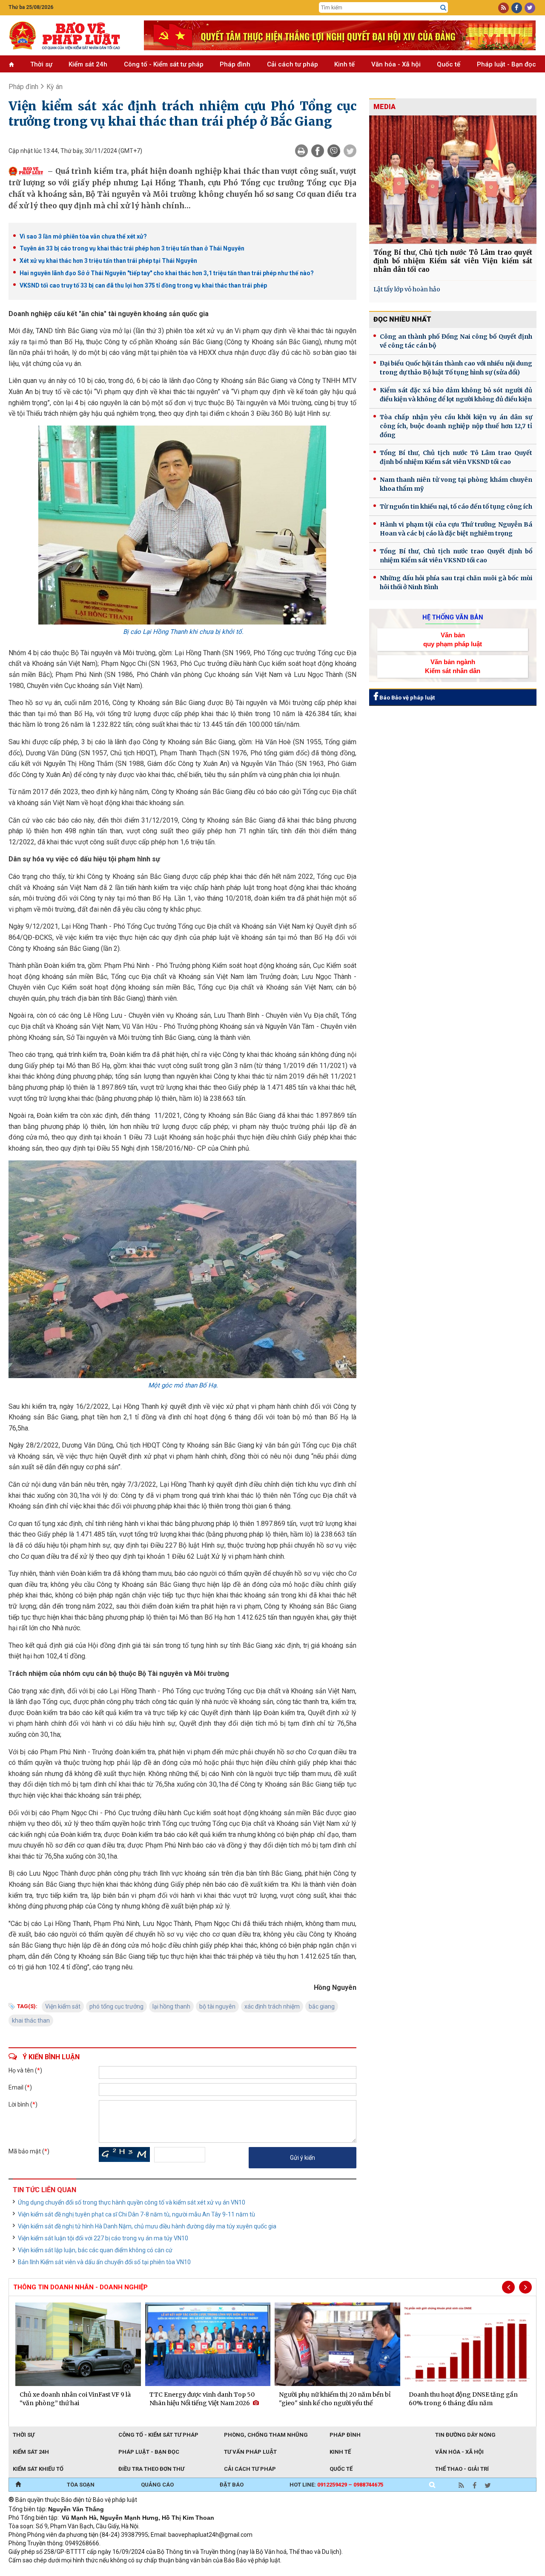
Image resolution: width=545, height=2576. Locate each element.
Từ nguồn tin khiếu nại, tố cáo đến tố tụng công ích (456, 507)
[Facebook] (318, 151)
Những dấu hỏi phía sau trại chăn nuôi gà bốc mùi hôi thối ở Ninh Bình (456, 583)
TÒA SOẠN (81, 2485)
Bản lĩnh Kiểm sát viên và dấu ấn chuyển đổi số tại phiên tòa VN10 (104, 2262)
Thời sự (41, 64)
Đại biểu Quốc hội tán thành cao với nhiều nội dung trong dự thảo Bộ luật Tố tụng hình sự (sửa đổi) (456, 368)
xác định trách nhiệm (272, 2006)
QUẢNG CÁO (157, 2485)
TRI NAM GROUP (34, 2572)
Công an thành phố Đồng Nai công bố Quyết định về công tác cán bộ (456, 341)
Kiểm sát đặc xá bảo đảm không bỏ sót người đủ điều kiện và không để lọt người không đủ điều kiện (456, 395)
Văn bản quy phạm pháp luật (453, 639)
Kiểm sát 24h (88, 64)
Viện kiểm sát (63, 2006)
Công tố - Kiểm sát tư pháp (164, 64)
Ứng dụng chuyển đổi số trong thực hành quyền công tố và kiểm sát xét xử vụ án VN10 (132, 2202)
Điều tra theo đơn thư (151, 2469)
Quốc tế (449, 64)
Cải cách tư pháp (293, 64)
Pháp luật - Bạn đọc (506, 64)
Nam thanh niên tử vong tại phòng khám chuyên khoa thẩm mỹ (456, 484)
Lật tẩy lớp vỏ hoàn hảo (407, 289)
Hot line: (336, 2485)
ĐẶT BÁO (232, 2485)
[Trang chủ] (18, 2485)
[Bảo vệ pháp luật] (70, 35)
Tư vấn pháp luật (250, 2452)
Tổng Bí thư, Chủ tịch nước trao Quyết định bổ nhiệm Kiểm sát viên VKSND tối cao (456, 556)
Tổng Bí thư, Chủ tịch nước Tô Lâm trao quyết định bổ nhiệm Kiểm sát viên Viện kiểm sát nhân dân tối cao (453, 261)
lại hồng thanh (171, 2006)
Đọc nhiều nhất (402, 319)
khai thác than (31, 2021)
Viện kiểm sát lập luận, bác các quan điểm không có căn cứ (95, 2250)
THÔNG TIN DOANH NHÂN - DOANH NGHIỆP (80, 2287)
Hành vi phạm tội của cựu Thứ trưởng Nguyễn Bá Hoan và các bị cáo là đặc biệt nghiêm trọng (456, 529)
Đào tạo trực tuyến (219, 2572)
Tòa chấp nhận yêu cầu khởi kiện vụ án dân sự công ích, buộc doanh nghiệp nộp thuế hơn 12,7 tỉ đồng (456, 426)
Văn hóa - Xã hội (396, 64)
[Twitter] (350, 151)
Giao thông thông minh (95, 2572)
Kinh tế (344, 64)
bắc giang (322, 2006)
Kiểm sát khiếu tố (38, 2469)
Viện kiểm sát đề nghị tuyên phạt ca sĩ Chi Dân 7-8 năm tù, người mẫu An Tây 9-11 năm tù (136, 2214)
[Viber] (334, 151)
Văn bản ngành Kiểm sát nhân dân (453, 666)
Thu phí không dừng (160, 2572)
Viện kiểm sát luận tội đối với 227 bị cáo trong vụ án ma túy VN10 (103, 2238)
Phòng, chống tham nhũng (266, 2435)
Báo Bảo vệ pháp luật (406, 698)
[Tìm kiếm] (443, 8)
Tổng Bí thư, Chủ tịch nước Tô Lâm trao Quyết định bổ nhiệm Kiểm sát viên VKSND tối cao (456, 457)
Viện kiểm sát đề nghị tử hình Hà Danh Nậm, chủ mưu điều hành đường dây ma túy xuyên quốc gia (147, 2226)
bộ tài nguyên (217, 2006)
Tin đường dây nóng (465, 2435)
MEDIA (384, 107)
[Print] (301, 151)
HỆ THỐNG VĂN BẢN (453, 617)
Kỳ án (54, 87)
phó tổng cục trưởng (116, 2006)
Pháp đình (235, 64)
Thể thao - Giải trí (462, 2469)
